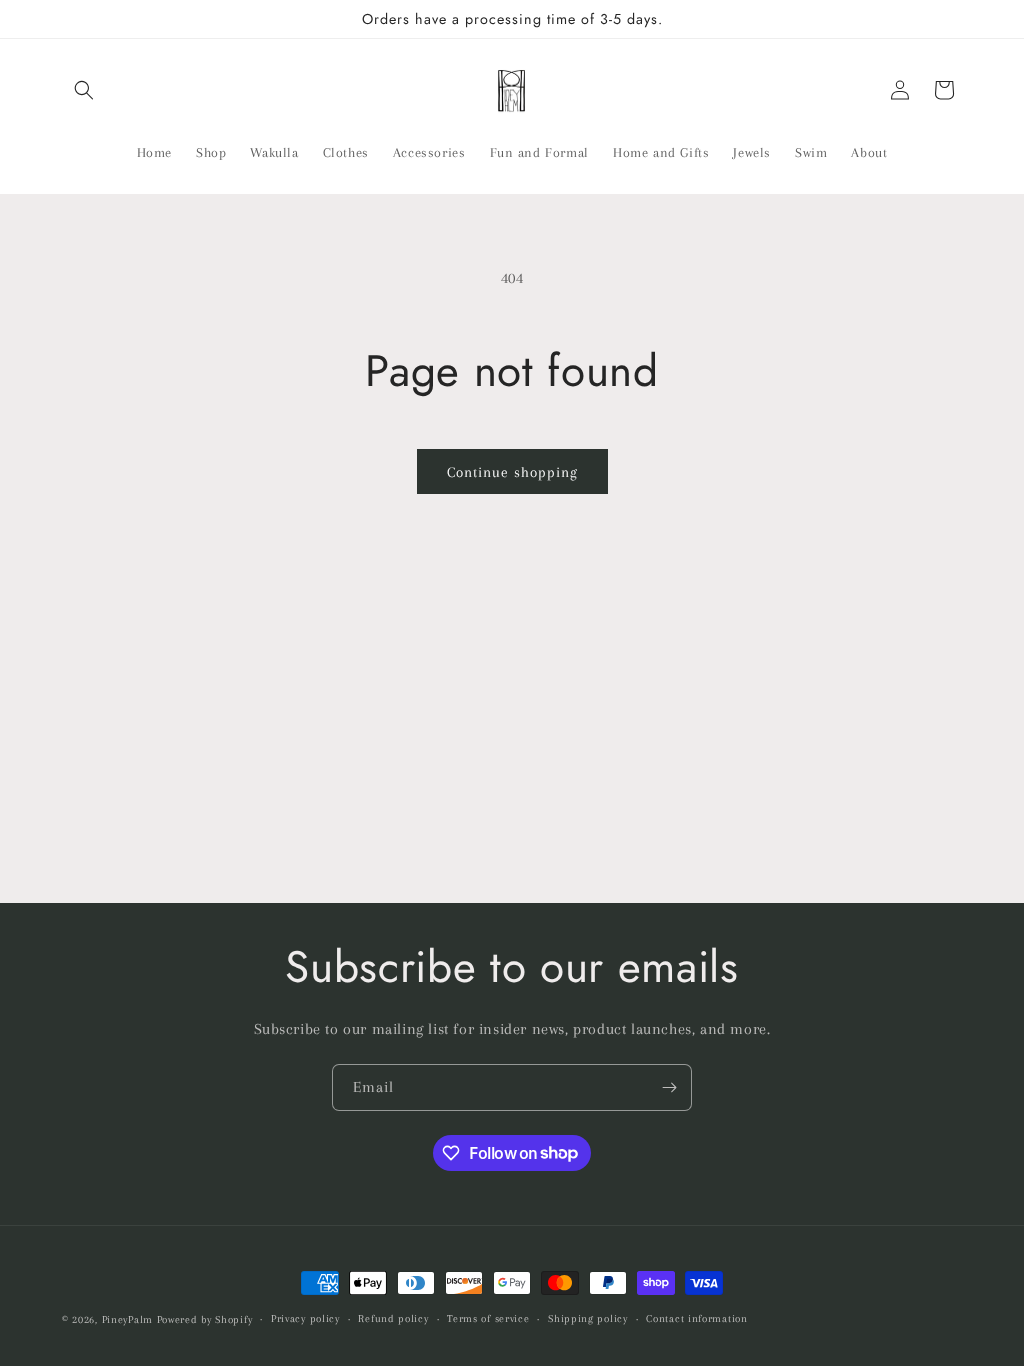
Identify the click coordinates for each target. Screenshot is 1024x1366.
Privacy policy (305, 1318)
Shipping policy (588, 1318)
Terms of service (488, 1318)
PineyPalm (129, 1319)
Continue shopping (512, 472)
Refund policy (393, 1318)
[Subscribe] (669, 1087)
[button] (84, 90)
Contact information (696, 1318)
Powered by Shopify (205, 1319)
